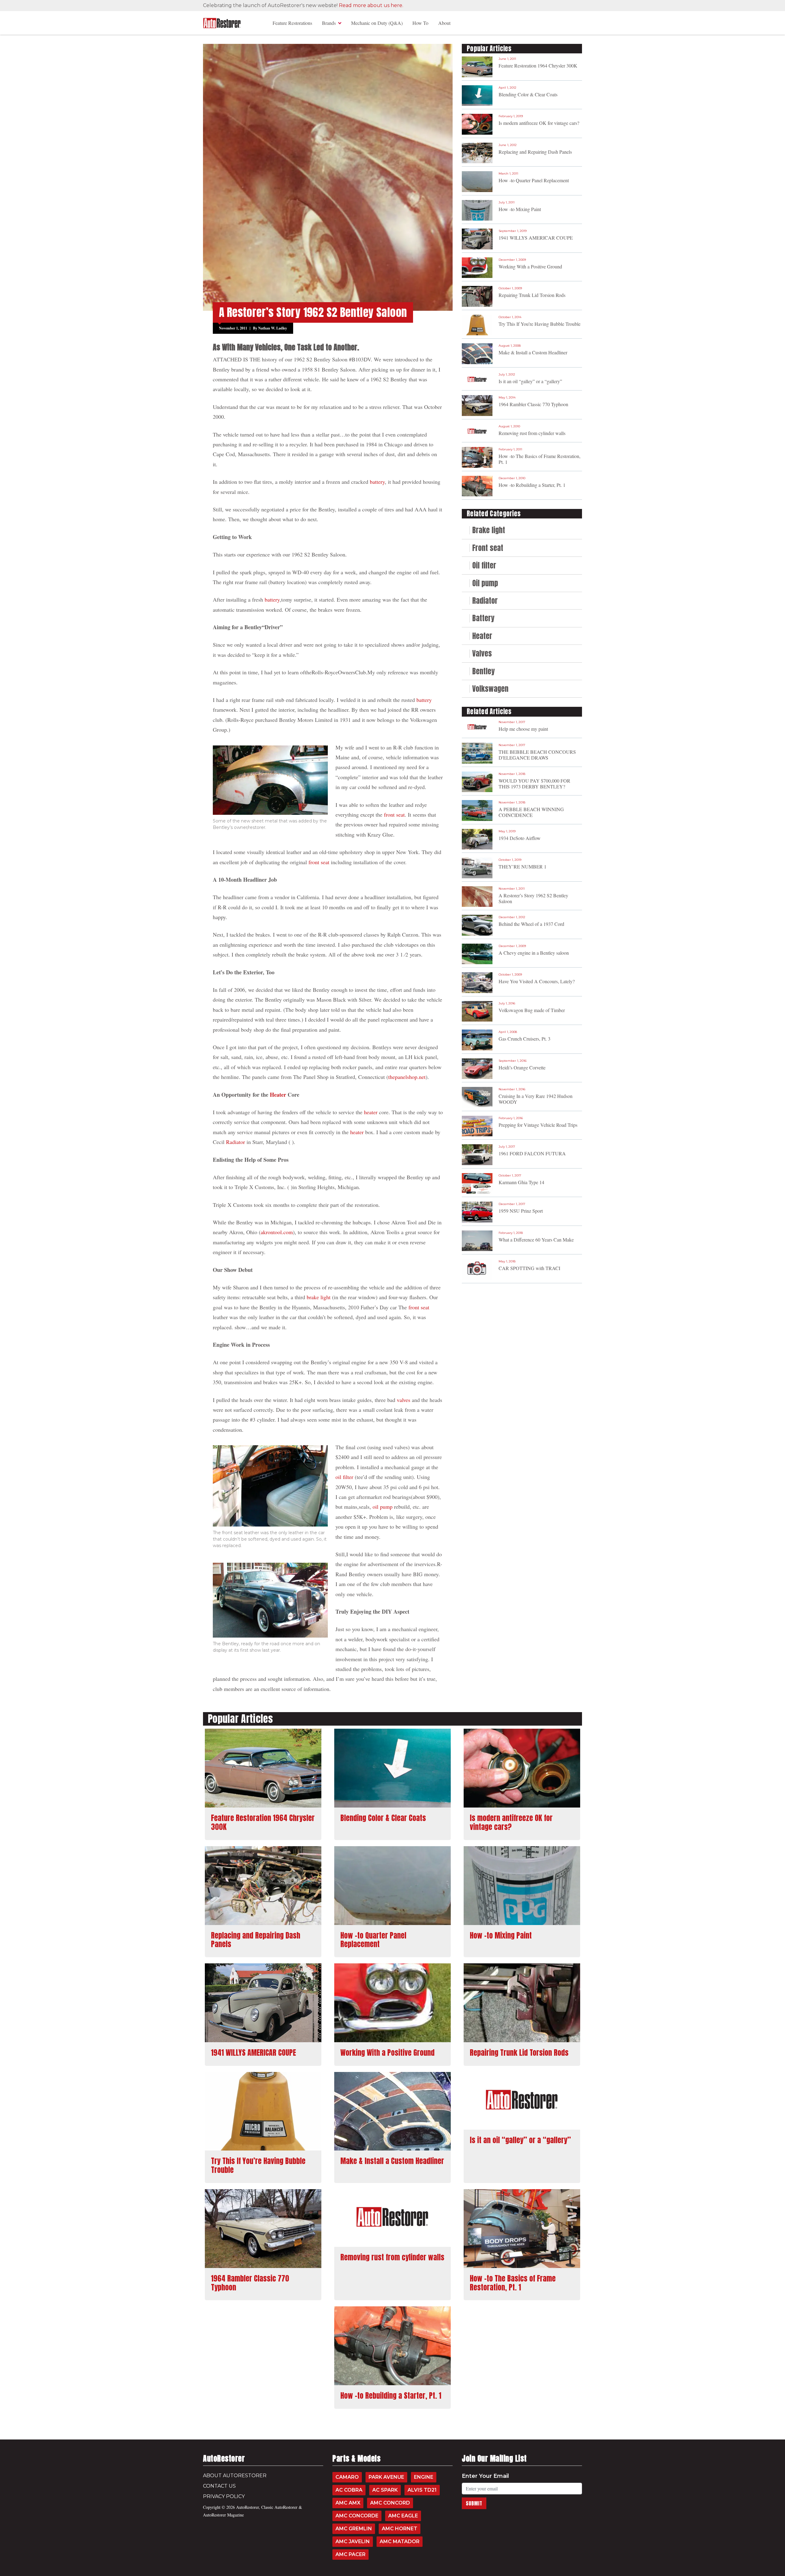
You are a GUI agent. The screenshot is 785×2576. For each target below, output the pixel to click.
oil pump (383, 1507)
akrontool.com (277, 1232)
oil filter (344, 1477)
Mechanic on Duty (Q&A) (377, 23)
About (444, 23)
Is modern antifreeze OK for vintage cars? (539, 123)
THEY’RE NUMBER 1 (523, 866)
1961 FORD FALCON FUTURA (532, 1153)
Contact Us (219, 2486)
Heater (278, 1095)
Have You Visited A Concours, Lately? (537, 981)
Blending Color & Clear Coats (528, 94)
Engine (424, 2477)
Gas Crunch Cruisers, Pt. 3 (525, 1039)
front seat (394, 814)
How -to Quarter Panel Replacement (534, 180)
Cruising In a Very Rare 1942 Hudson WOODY (536, 1099)
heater (371, 1112)
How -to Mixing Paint (520, 209)
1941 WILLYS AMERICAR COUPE (536, 238)
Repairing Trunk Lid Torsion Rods (532, 295)
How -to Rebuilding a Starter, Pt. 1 (532, 485)
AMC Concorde (357, 2516)
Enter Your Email (485, 2476)
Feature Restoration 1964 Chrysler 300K (538, 65)
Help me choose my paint (523, 729)
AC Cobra (349, 2490)
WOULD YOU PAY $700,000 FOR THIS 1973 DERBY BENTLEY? (534, 784)
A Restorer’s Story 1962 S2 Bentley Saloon (533, 898)
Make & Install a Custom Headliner (533, 352)
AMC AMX (348, 2503)
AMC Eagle (403, 2516)
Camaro (347, 2477)
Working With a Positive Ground (530, 266)
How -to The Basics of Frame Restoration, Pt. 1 (540, 459)
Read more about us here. (371, 5)
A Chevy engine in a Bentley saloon (534, 953)
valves (404, 1400)
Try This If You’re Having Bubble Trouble (540, 324)
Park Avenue (386, 2477)
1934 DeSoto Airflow (520, 838)
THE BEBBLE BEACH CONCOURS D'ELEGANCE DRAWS (537, 755)
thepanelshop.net (407, 1077)
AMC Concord (390, 2503)
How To (420, 23)
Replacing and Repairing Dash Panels (535, 152)
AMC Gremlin (354, 2529)
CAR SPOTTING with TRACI (529, 1268)
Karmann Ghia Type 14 (521, 1182)
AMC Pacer (350, 2554)
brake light (319, 1297)
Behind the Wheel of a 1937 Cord (531, 924)
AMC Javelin (353, 2541)
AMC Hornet (400, 2529)
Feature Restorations (292, 23)
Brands (329, 23)
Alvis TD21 (422, 2490)
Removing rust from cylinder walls (532, 433)
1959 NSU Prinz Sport (521, 1211)
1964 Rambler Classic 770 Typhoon (533, 404)
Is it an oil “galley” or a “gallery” (530, 381)
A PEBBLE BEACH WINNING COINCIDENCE (531, 812)
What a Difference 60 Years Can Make (536, 1240)
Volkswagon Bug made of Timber (532, 1010)
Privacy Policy (224, 2496)
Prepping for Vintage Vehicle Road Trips (538, 1125)
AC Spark (385, 2490)
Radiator (235, 1142)
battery (377, 482)
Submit (474, 2503)
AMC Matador (400, 2541)
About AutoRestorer (235, 2476)
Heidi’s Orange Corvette (522, 1067)
